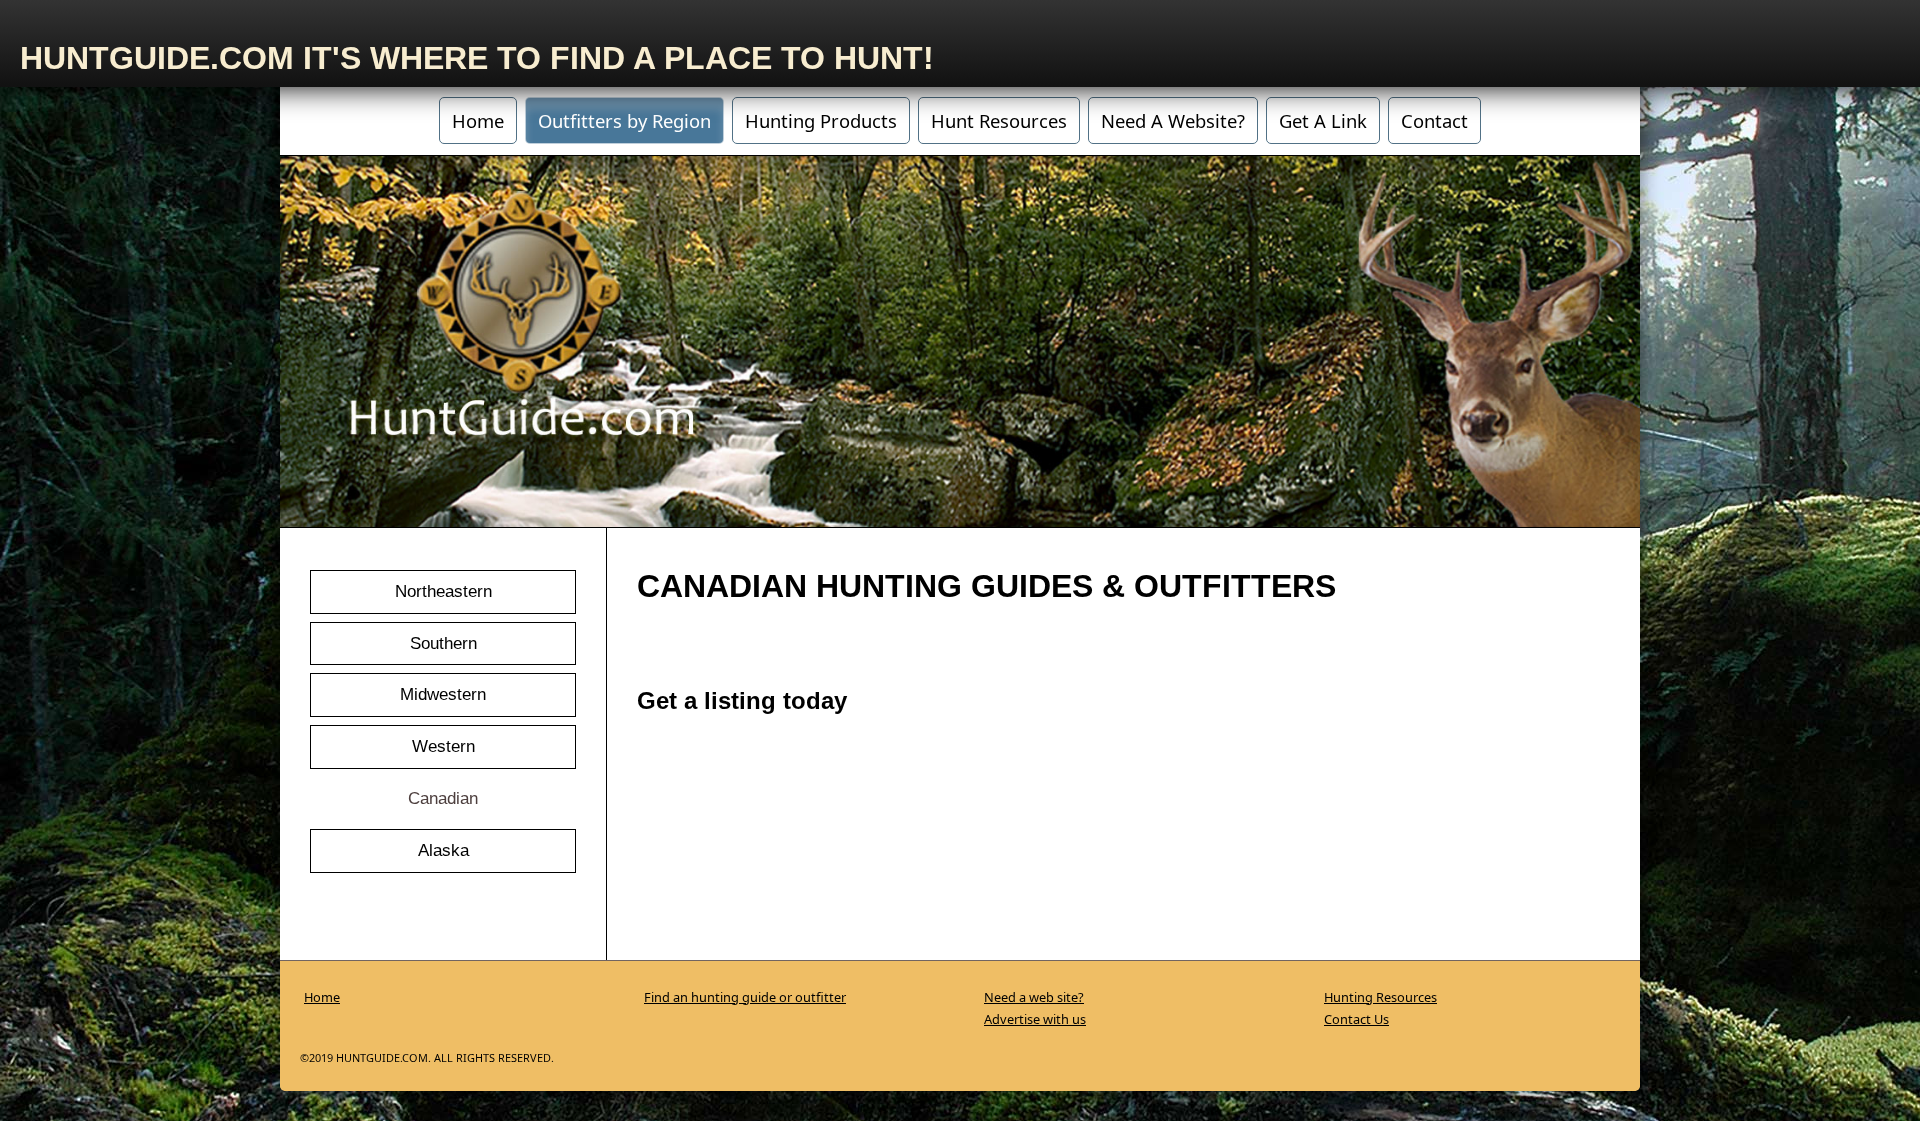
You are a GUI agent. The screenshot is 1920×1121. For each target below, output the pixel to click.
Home (478, 120)
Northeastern (443, 591)
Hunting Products (821, 120)
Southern (443, 643)
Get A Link (1323, 120)
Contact (1434, 120)
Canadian (443, 798)
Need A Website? (1173, 120)
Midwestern (443, 694)
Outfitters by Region (624, 120)
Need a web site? (1034, 997)
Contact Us (1356, 1019)
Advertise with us (1035, 1019)
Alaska (443, 850)
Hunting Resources (1380, 997)
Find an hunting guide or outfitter (745, 997)
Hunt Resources (999, 120)
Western (443, 746)
